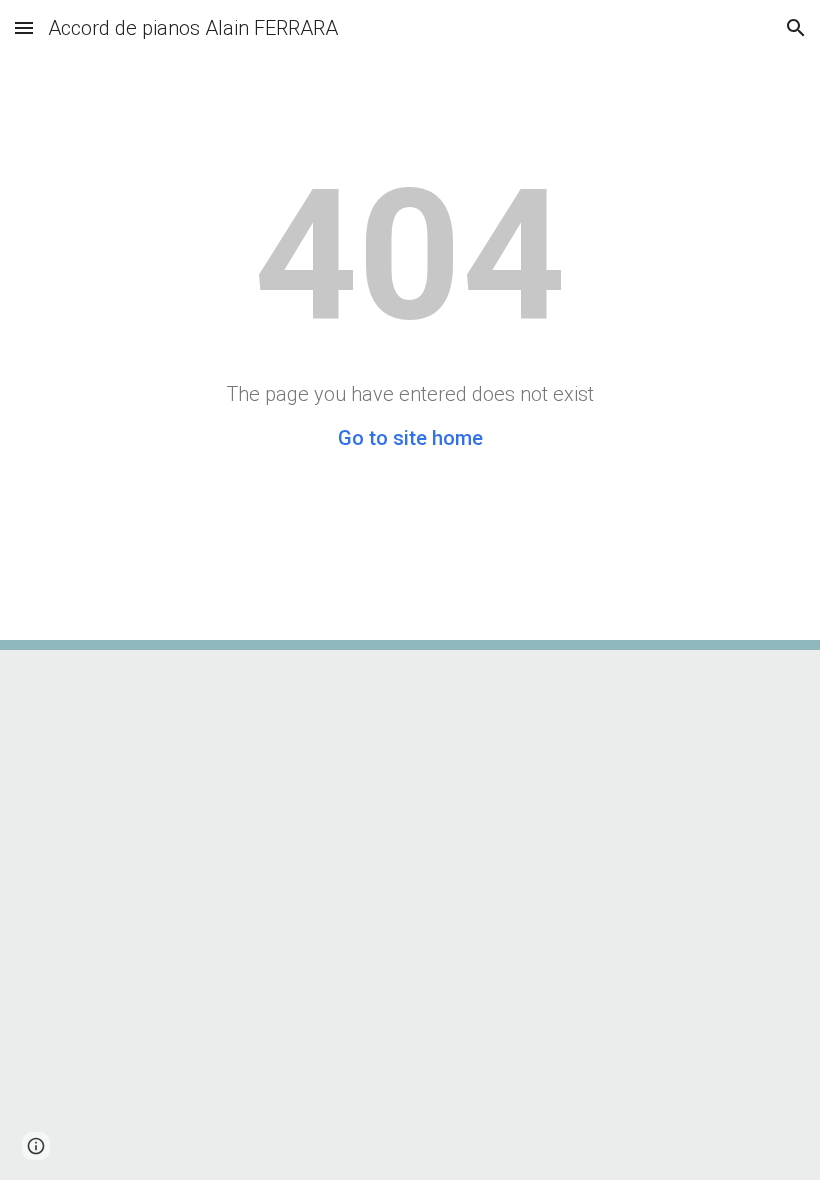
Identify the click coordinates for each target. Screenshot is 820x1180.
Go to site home (410, 438)
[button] (24, 27)
